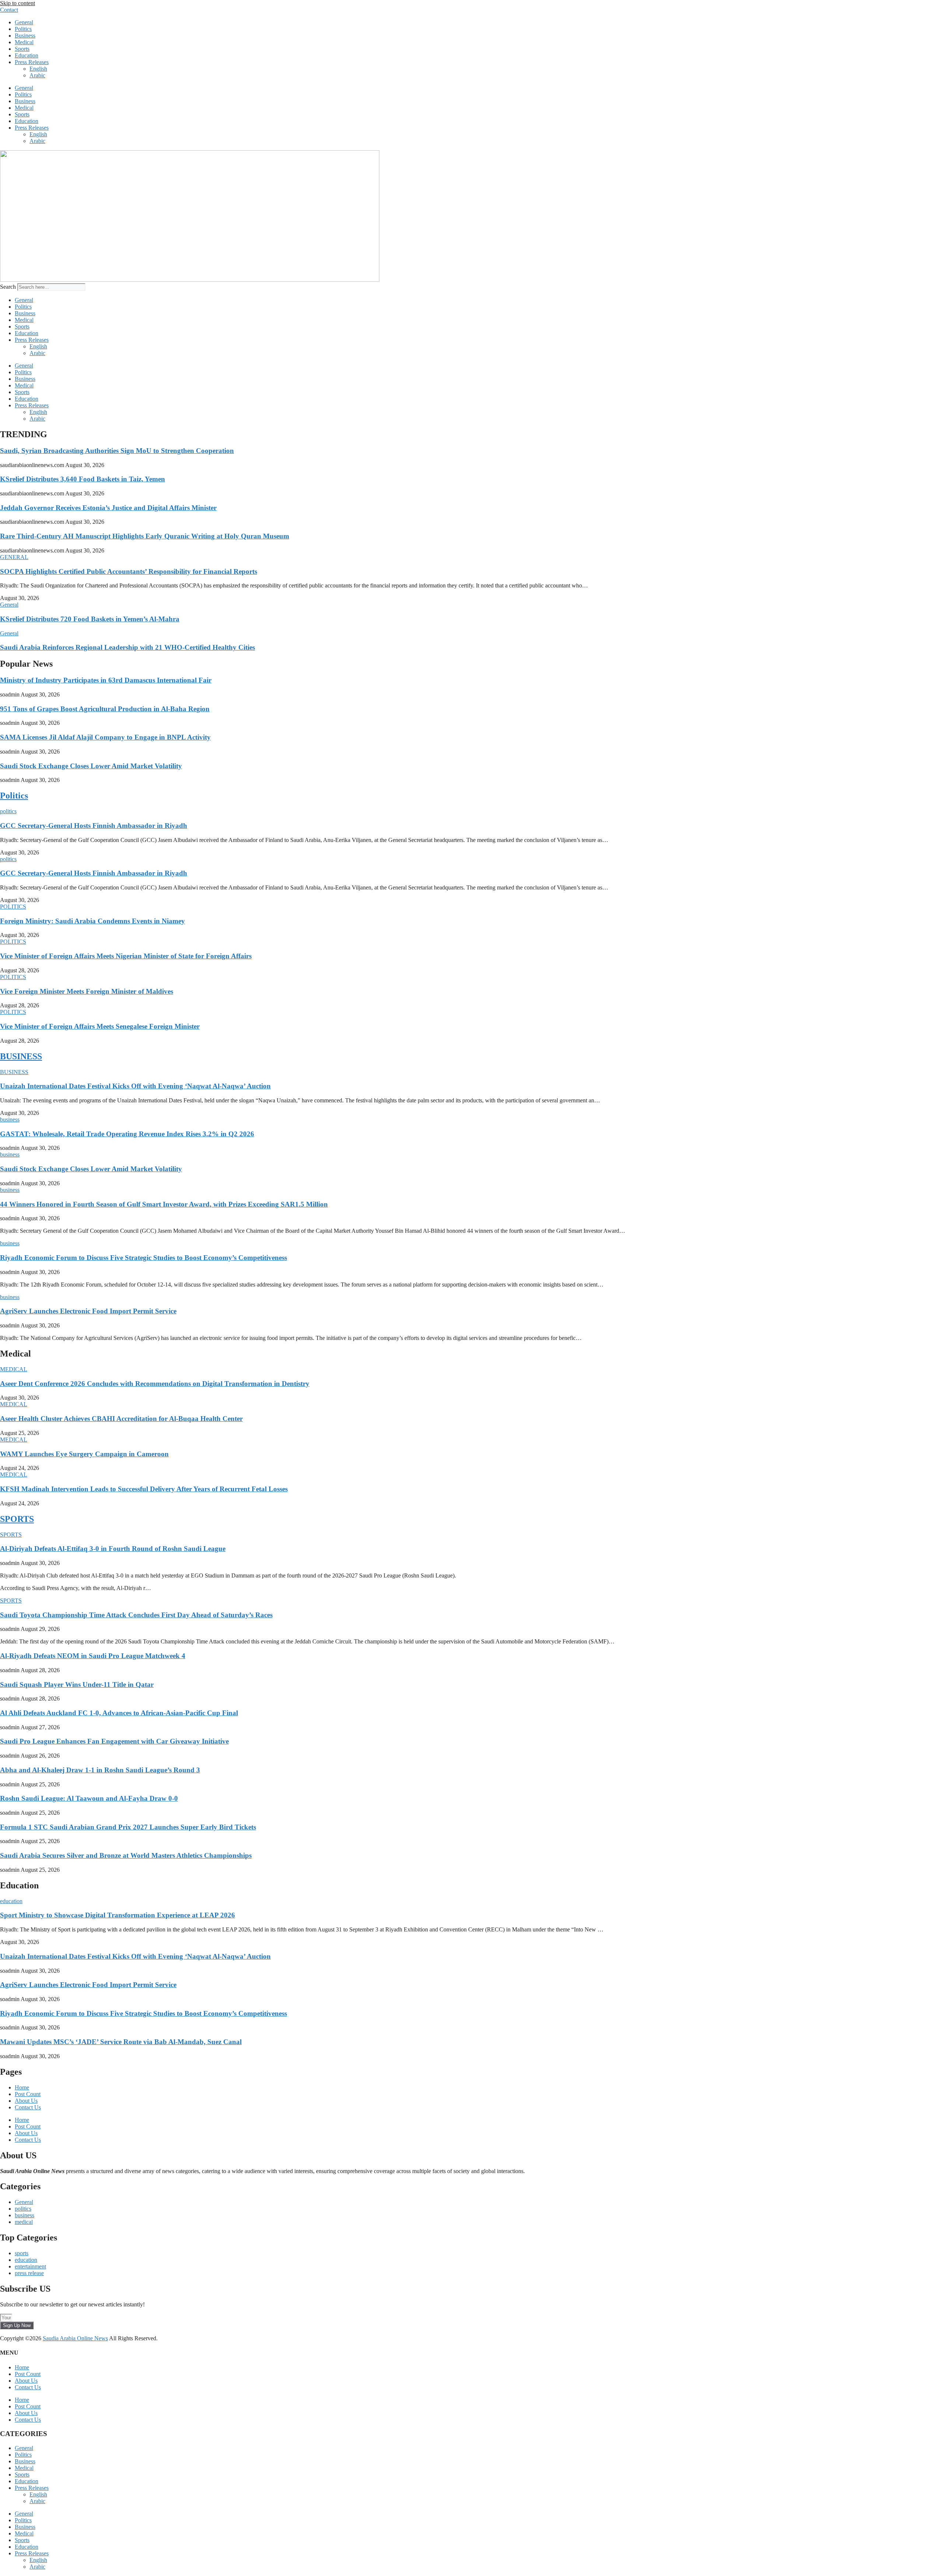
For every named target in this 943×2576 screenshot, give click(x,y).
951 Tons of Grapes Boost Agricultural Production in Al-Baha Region (105, 709)
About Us (26, 2101)
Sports (22, 49)
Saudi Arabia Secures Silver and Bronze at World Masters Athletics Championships (126, 1855)
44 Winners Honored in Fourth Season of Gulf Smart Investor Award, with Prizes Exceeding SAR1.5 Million (164, 1204)
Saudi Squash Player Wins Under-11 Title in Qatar (77, 1684)
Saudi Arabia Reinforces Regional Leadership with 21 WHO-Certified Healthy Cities (127, 647)
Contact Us (28, 2107)
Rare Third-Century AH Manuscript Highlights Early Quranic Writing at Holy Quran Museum (145, 536)
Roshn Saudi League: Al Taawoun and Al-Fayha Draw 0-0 (89, 1798)
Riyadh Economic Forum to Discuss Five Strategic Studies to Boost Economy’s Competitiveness (143, 1258)
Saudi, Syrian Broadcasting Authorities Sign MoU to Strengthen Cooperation (117, 451)
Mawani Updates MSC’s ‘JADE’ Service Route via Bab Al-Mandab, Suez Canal (121, 2042)
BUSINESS (21, 1056)
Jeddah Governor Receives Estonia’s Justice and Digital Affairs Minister (108, 508)
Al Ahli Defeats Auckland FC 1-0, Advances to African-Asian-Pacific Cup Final (119, 1713)
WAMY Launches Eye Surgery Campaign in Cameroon (84, 1454)
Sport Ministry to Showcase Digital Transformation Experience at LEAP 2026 (118, 1915)
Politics (23, 29)
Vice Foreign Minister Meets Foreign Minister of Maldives (87, 991)
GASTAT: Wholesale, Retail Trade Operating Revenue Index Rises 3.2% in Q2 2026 (127, 1134)
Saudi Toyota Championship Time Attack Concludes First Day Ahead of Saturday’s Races (136, 1615)
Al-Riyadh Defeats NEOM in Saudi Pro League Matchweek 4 (93, 1656)
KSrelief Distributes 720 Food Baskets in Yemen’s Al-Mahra (90, 619)
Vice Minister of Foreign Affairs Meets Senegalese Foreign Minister (100, 1026)
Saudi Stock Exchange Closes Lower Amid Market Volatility (91, 766)
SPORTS (17, 1519)
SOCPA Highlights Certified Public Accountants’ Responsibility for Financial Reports (129, 571)
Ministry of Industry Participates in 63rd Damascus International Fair (106, 680)
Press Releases (32, 62)
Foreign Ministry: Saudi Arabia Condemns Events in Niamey (92, 921)
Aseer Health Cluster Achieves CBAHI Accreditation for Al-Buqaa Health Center (121, 1419)
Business (25, 36)
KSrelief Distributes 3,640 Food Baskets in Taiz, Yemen (83, 479)
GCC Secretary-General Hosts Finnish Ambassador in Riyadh (94, 826)
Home (22, 2087)
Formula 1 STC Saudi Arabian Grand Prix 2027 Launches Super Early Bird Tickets (128, 1827)
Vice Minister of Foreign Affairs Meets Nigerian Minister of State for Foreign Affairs (126, 956)
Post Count (28, 2094)
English (38, 69)
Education (27, 55)
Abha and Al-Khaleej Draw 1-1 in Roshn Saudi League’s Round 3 (100, 1770)
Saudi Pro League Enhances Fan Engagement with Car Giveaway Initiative (114, 1741)
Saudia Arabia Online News (75, 2338)
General (24, 22)
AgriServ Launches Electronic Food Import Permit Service (88, 1311)
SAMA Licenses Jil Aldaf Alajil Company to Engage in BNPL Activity (105, 737)
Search (8, 287)
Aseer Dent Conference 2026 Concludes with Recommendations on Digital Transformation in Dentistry (155, 1384)
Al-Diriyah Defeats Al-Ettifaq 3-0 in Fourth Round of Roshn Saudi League (113, 1549)
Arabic (37, 75)
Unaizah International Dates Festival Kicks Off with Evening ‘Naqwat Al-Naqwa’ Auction (135, 1086)
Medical (24, 42)
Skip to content (17, 3)
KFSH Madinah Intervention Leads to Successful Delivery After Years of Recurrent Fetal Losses (144, 1489)
